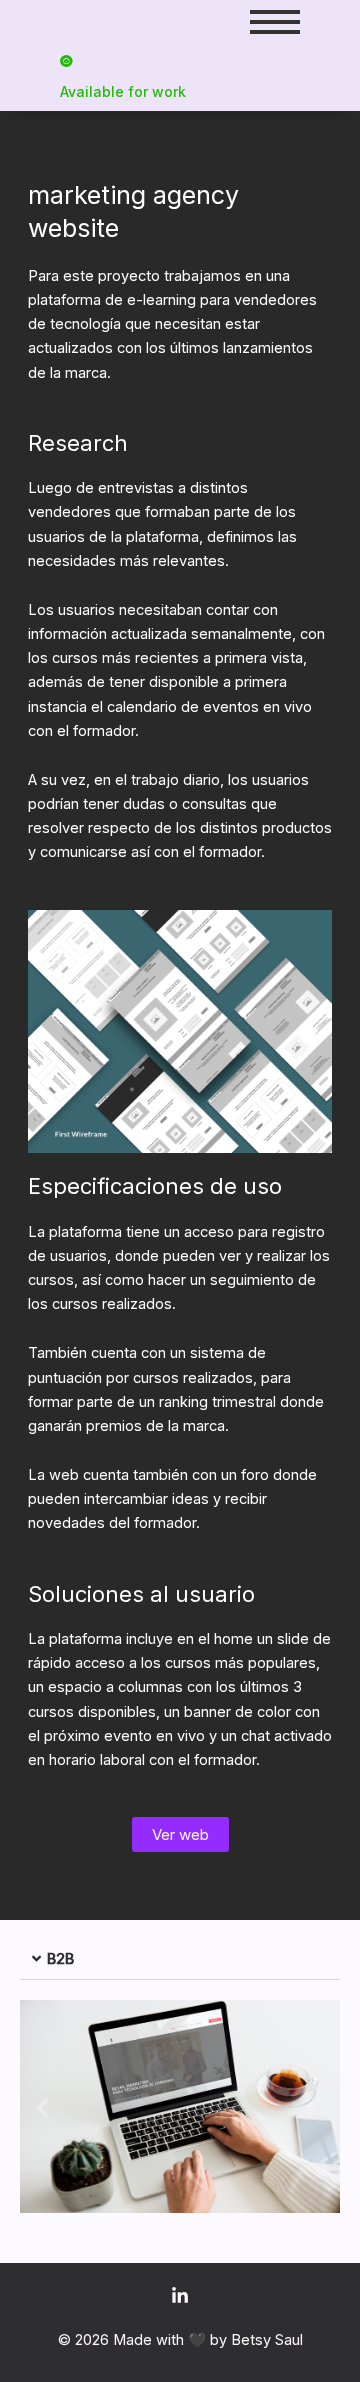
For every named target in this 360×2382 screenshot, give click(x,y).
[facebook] (180, 2296)
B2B (60, 1959)
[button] (180, 1960)
